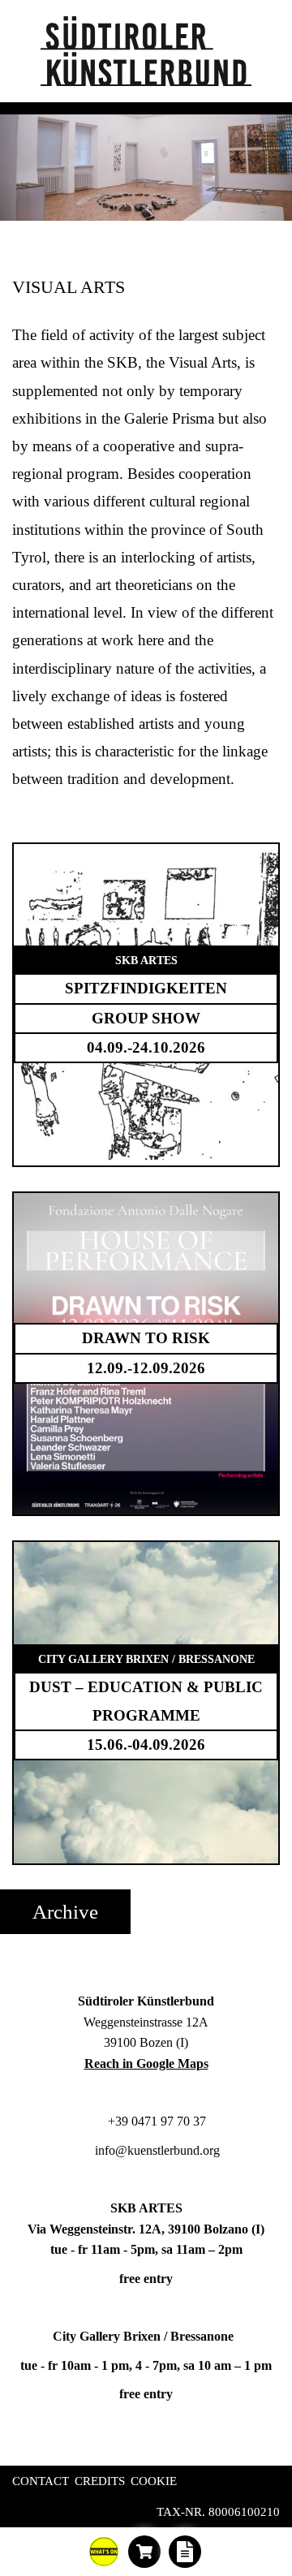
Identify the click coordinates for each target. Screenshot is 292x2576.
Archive (65, 1912)
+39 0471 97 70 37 (155, 2121)
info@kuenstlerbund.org (156, 2150)
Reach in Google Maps (146, 2063)
